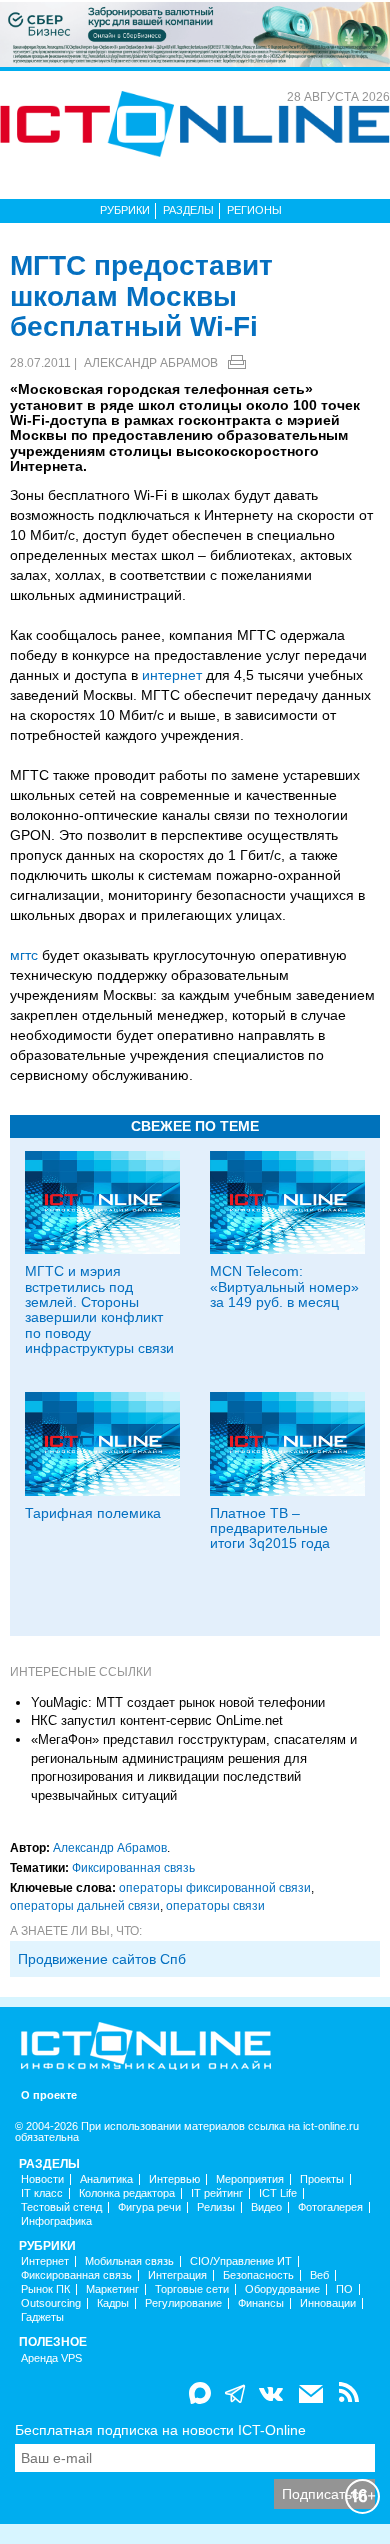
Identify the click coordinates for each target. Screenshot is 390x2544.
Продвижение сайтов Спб (102, 1959)
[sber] (195, 33)
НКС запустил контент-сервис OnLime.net (157, 1720)
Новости (42, 2179)
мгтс (24, 955)
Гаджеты (42, 2317)
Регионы (254, 210)
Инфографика (56, 2221)
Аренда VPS (51, 2358)
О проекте (49, 2095)
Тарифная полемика (93, 1513)
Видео (266, 2207)
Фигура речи (149, 2207)
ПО (344, 2289)
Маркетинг (112, 2289)
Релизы (216, 2207)
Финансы (261, 2303)
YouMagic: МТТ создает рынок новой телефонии (178, 1702)
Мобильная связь (129, 2261)
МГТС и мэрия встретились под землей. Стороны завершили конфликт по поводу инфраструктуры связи (99, 1309)
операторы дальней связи (85, 1906)
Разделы (188, 210)
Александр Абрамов (151, 363)
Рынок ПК (45, 2289)
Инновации (328, 2303)
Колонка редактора (127, 2193)
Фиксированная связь (133, 1868)
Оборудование (282, 2289)
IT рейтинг (217, 2193)
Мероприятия (250, 2179)
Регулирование (183, 2303)
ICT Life (278, 2193)
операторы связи (215, 1906)
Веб (319, 2275)
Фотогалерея (330, 2207)
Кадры (113, 2303)
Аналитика (106, 2179)
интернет (172, 675)
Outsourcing (51, 2303)
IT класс (42, 2193)
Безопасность (258, 2275)
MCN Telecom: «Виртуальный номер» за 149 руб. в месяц (284, 1286)
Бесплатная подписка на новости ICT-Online (160, 2430)
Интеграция (177, 2275)
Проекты (322, 2179)
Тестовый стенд (61, 2207)
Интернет (45, 2261)
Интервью (174, 2179)
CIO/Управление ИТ (241, 2261)
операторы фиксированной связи (215, 1888)
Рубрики (125, 210)
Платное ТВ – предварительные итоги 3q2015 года (270, 1528)
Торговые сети (192, 2289)
